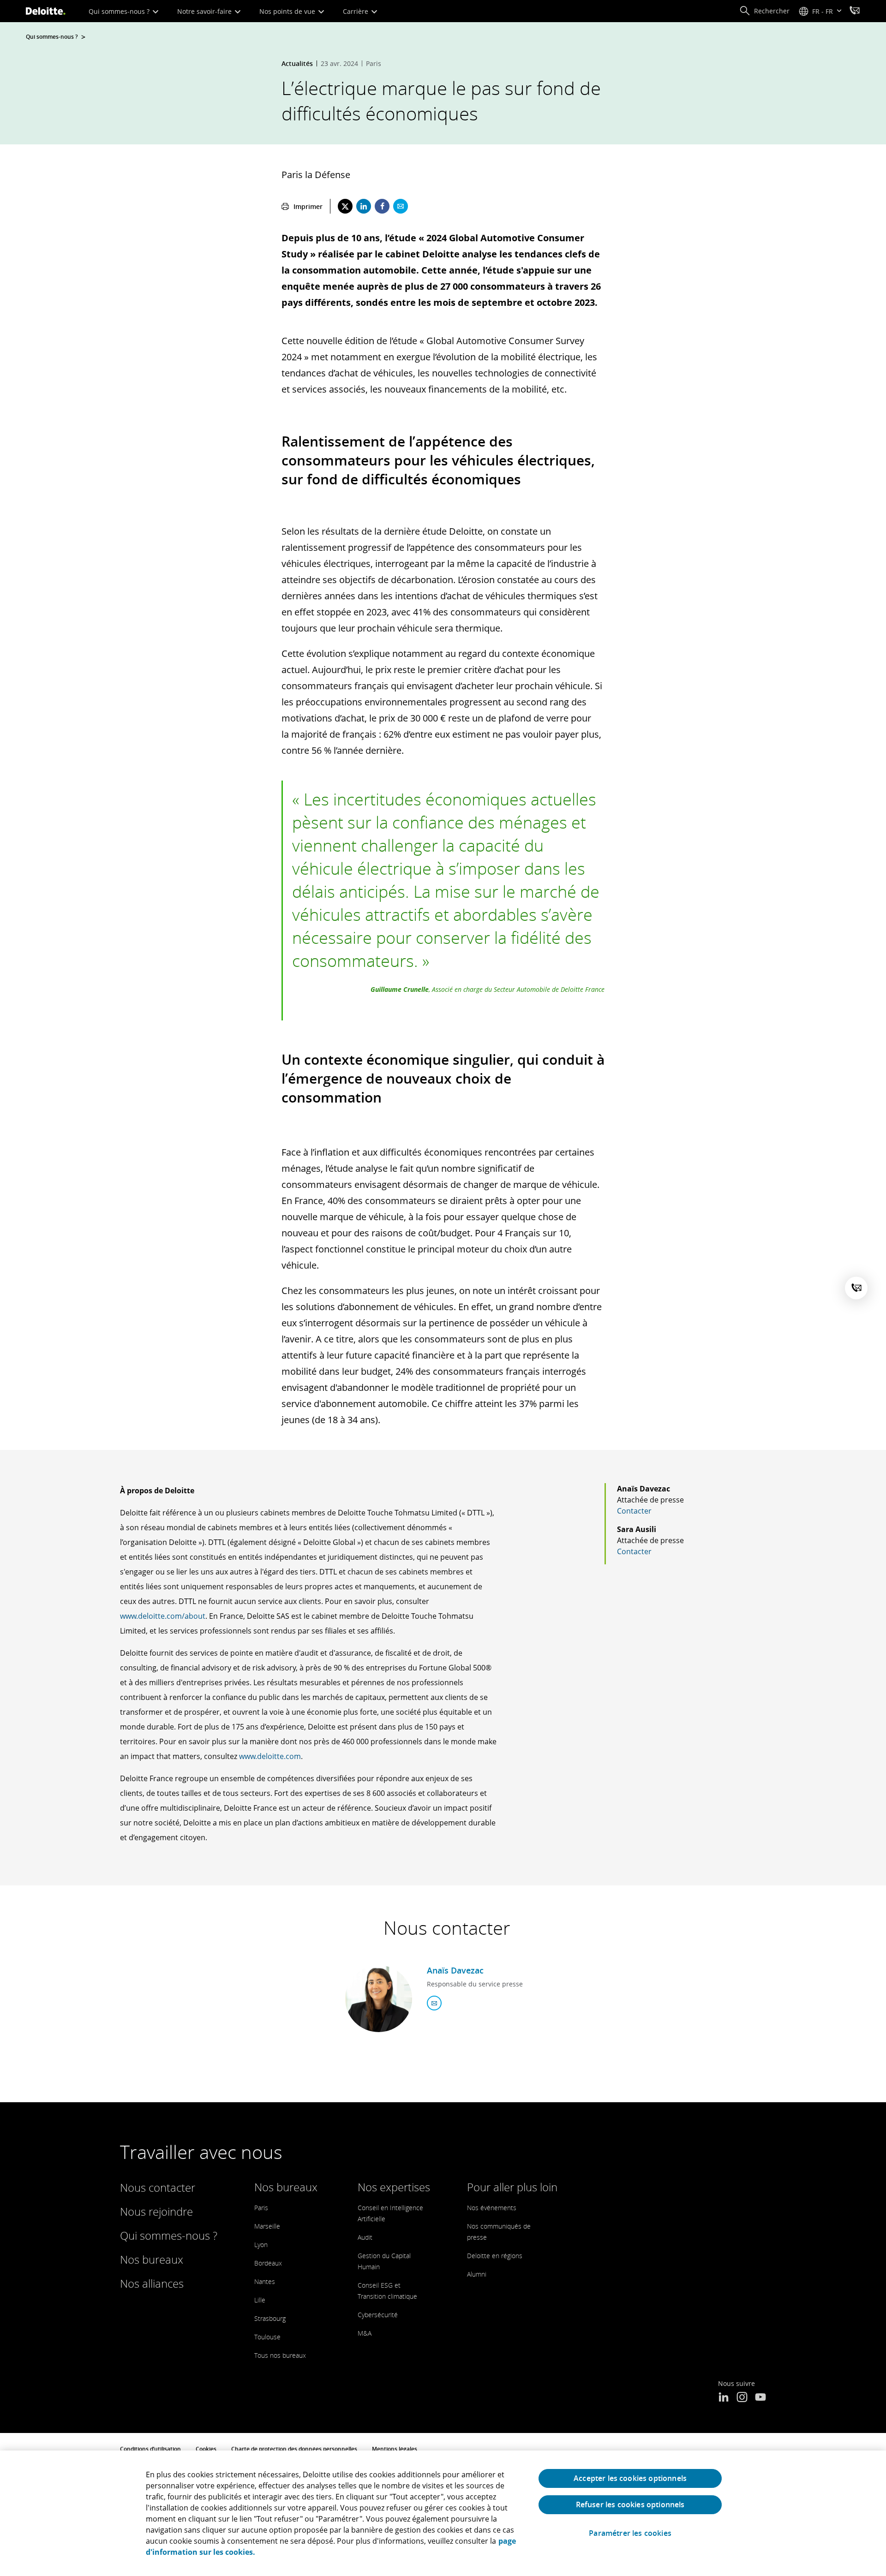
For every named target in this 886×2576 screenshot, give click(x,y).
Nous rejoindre (156, 2211)
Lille (260, 2300)
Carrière (356, 11)
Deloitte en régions (495, 2256)
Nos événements (492, 2208)
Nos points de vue (288, 11)
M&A (365, 2333)
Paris (261, 2208)
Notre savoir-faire (205, 11)
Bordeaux (268, 2263)
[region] (443, 2513)
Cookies (206, 2449)
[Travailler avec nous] (855, 12)
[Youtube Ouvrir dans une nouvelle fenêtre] (760, 2398)
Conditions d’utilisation (150, 2449)
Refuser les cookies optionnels (630, 2504)
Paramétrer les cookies (630, 2533)
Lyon (261, 2245)
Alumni (477, 2274)
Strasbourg (270, 2318)
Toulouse (267, 2337)
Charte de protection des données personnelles (294, 2449)
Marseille (267, 2226)
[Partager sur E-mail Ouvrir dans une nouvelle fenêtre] (401, 206)
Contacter (634, 1511)
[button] (764, 11)
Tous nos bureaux (280, 2355)
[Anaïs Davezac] (379, 1999)
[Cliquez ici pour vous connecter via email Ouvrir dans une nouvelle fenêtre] (434, 2003)
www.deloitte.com (270, 1756)
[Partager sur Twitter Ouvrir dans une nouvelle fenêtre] (345, 206)
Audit (365, 2237)
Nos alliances (152, 2283)
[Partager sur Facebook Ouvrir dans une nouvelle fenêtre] (382, 206)
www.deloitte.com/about (163, 1616)
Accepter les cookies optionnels (630, 2478)
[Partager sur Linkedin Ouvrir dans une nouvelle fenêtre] (364, 206)
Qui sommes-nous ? (120, 11)
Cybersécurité (378, 2315)
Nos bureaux (152, 2259)
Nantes (265, 2281)
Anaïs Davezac (455, 1970)
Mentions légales (395, 2449)
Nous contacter (158, 2187)
